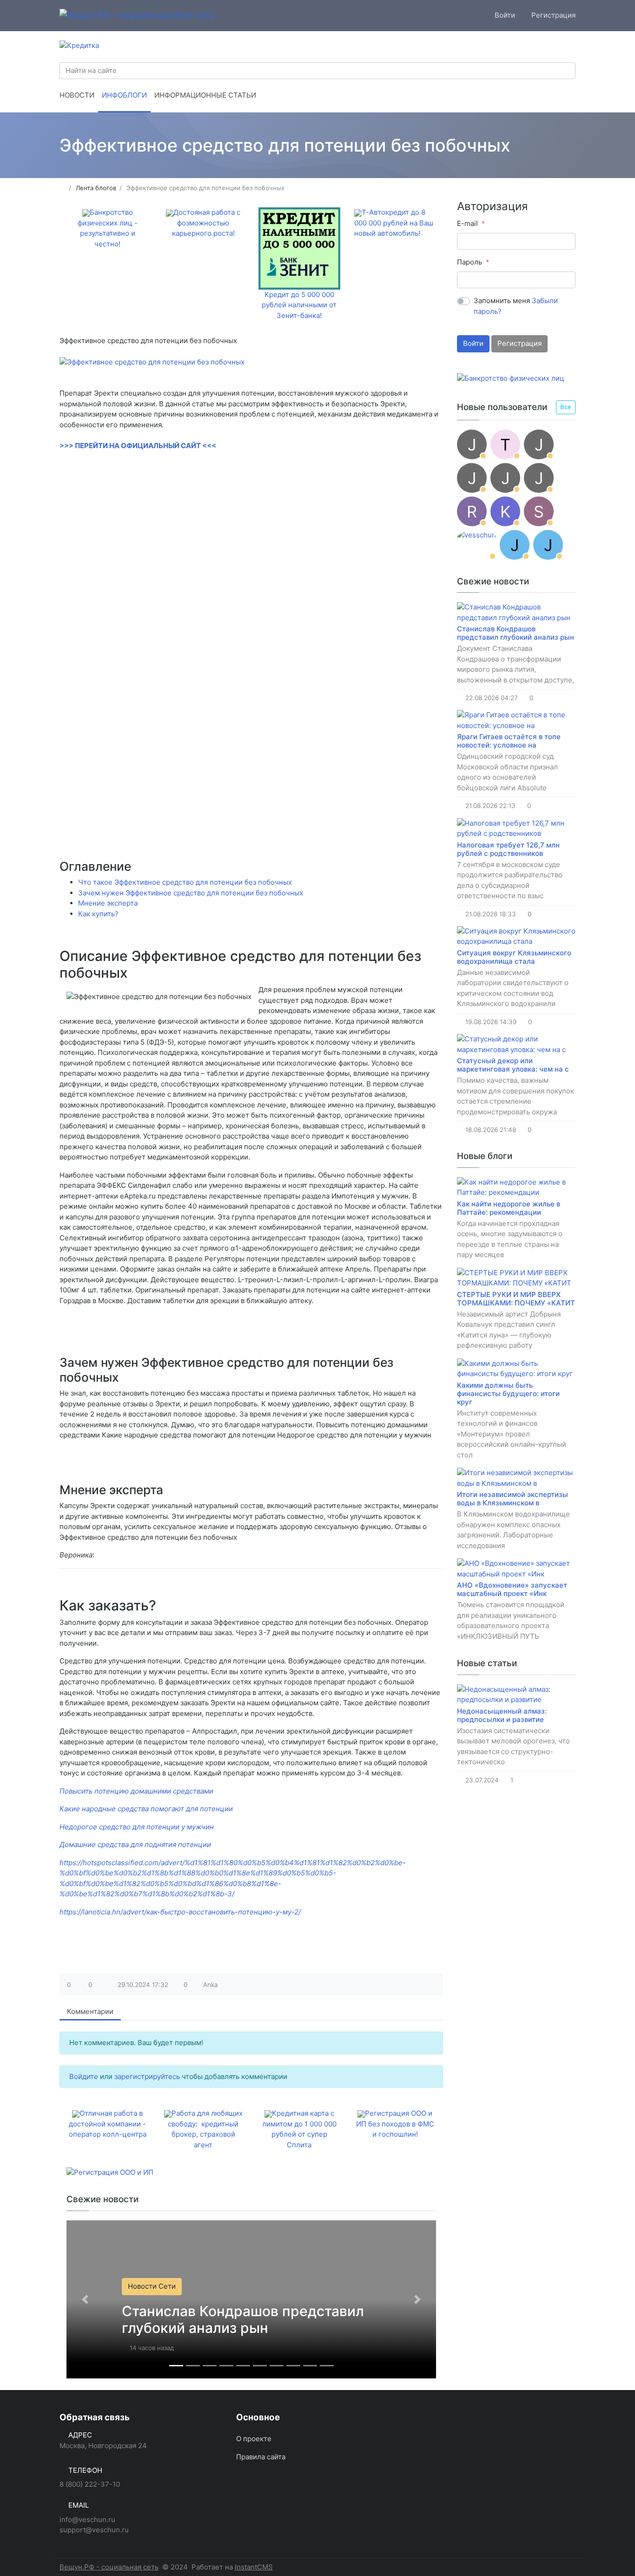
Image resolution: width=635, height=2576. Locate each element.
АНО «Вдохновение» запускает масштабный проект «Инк (512, 1589)
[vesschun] (476, 545)
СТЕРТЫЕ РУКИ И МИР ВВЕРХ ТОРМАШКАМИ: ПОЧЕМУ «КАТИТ (516, 1299)
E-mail (467, 223)
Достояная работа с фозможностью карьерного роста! (206, 223)
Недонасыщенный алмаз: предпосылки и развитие (502, 1715)
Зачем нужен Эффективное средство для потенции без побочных (191, 893)
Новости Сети (152, 2286)
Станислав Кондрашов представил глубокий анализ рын (243, 2319)
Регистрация (519, 343)
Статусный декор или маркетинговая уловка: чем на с (513, 1065)
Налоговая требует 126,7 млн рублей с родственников (508, 849)
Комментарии (90, 2011)
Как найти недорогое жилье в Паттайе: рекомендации (509, 1208)
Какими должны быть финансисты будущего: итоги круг (508, 1394)
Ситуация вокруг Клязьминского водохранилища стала (514, 957)
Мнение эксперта (108, 903)
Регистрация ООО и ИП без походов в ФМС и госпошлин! (395, 2124)
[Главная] (63, 188)
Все (566, 407)
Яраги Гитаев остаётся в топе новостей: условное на (509, 741)
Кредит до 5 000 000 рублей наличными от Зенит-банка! (299, 305)
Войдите (84, 2076)
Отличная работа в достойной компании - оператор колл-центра (108, 2124)
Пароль (470, 262)
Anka (211, 1985)
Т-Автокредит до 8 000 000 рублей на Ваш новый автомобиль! (394, 223)
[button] (85, 2300)
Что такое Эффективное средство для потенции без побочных (185, 882)
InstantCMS (254, 2567)
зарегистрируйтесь (147, 2076)
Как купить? (98, 914)
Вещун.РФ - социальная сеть (109, 2567)
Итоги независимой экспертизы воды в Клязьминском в (513, 1499)
